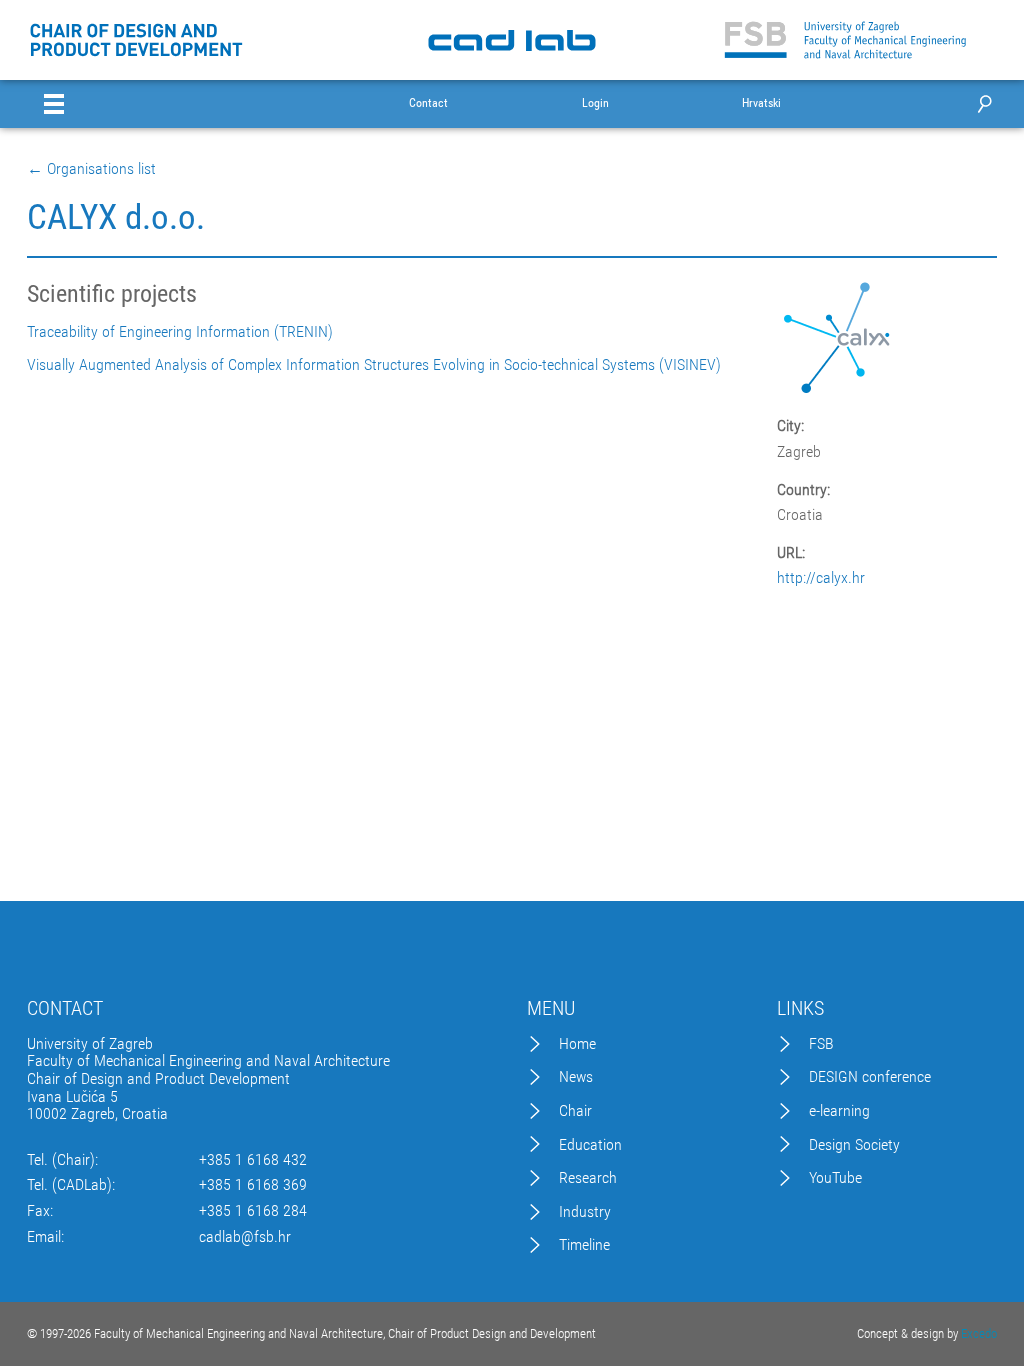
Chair (575, 1111)
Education (590, 1145)
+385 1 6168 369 (253, 1185)
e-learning (839, 1111)
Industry (585, 1212)
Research (588, 1178)
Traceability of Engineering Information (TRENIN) (180, 332)
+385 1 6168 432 (253, 1160)
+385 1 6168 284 (253, 1211)
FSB (821, 1044)
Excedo (979, 1333)
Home (577, 1044)
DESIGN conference (870, 1077)
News (576, 1077)
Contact (428, 103)
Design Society (854, 1145)
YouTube (835, 1178)
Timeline (584, 1245)
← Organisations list (91, 169)
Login (595, 103)
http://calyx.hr (821, 578)
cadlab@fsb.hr (245, 1237)
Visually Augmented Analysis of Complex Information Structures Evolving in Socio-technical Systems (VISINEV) (374, 365)
